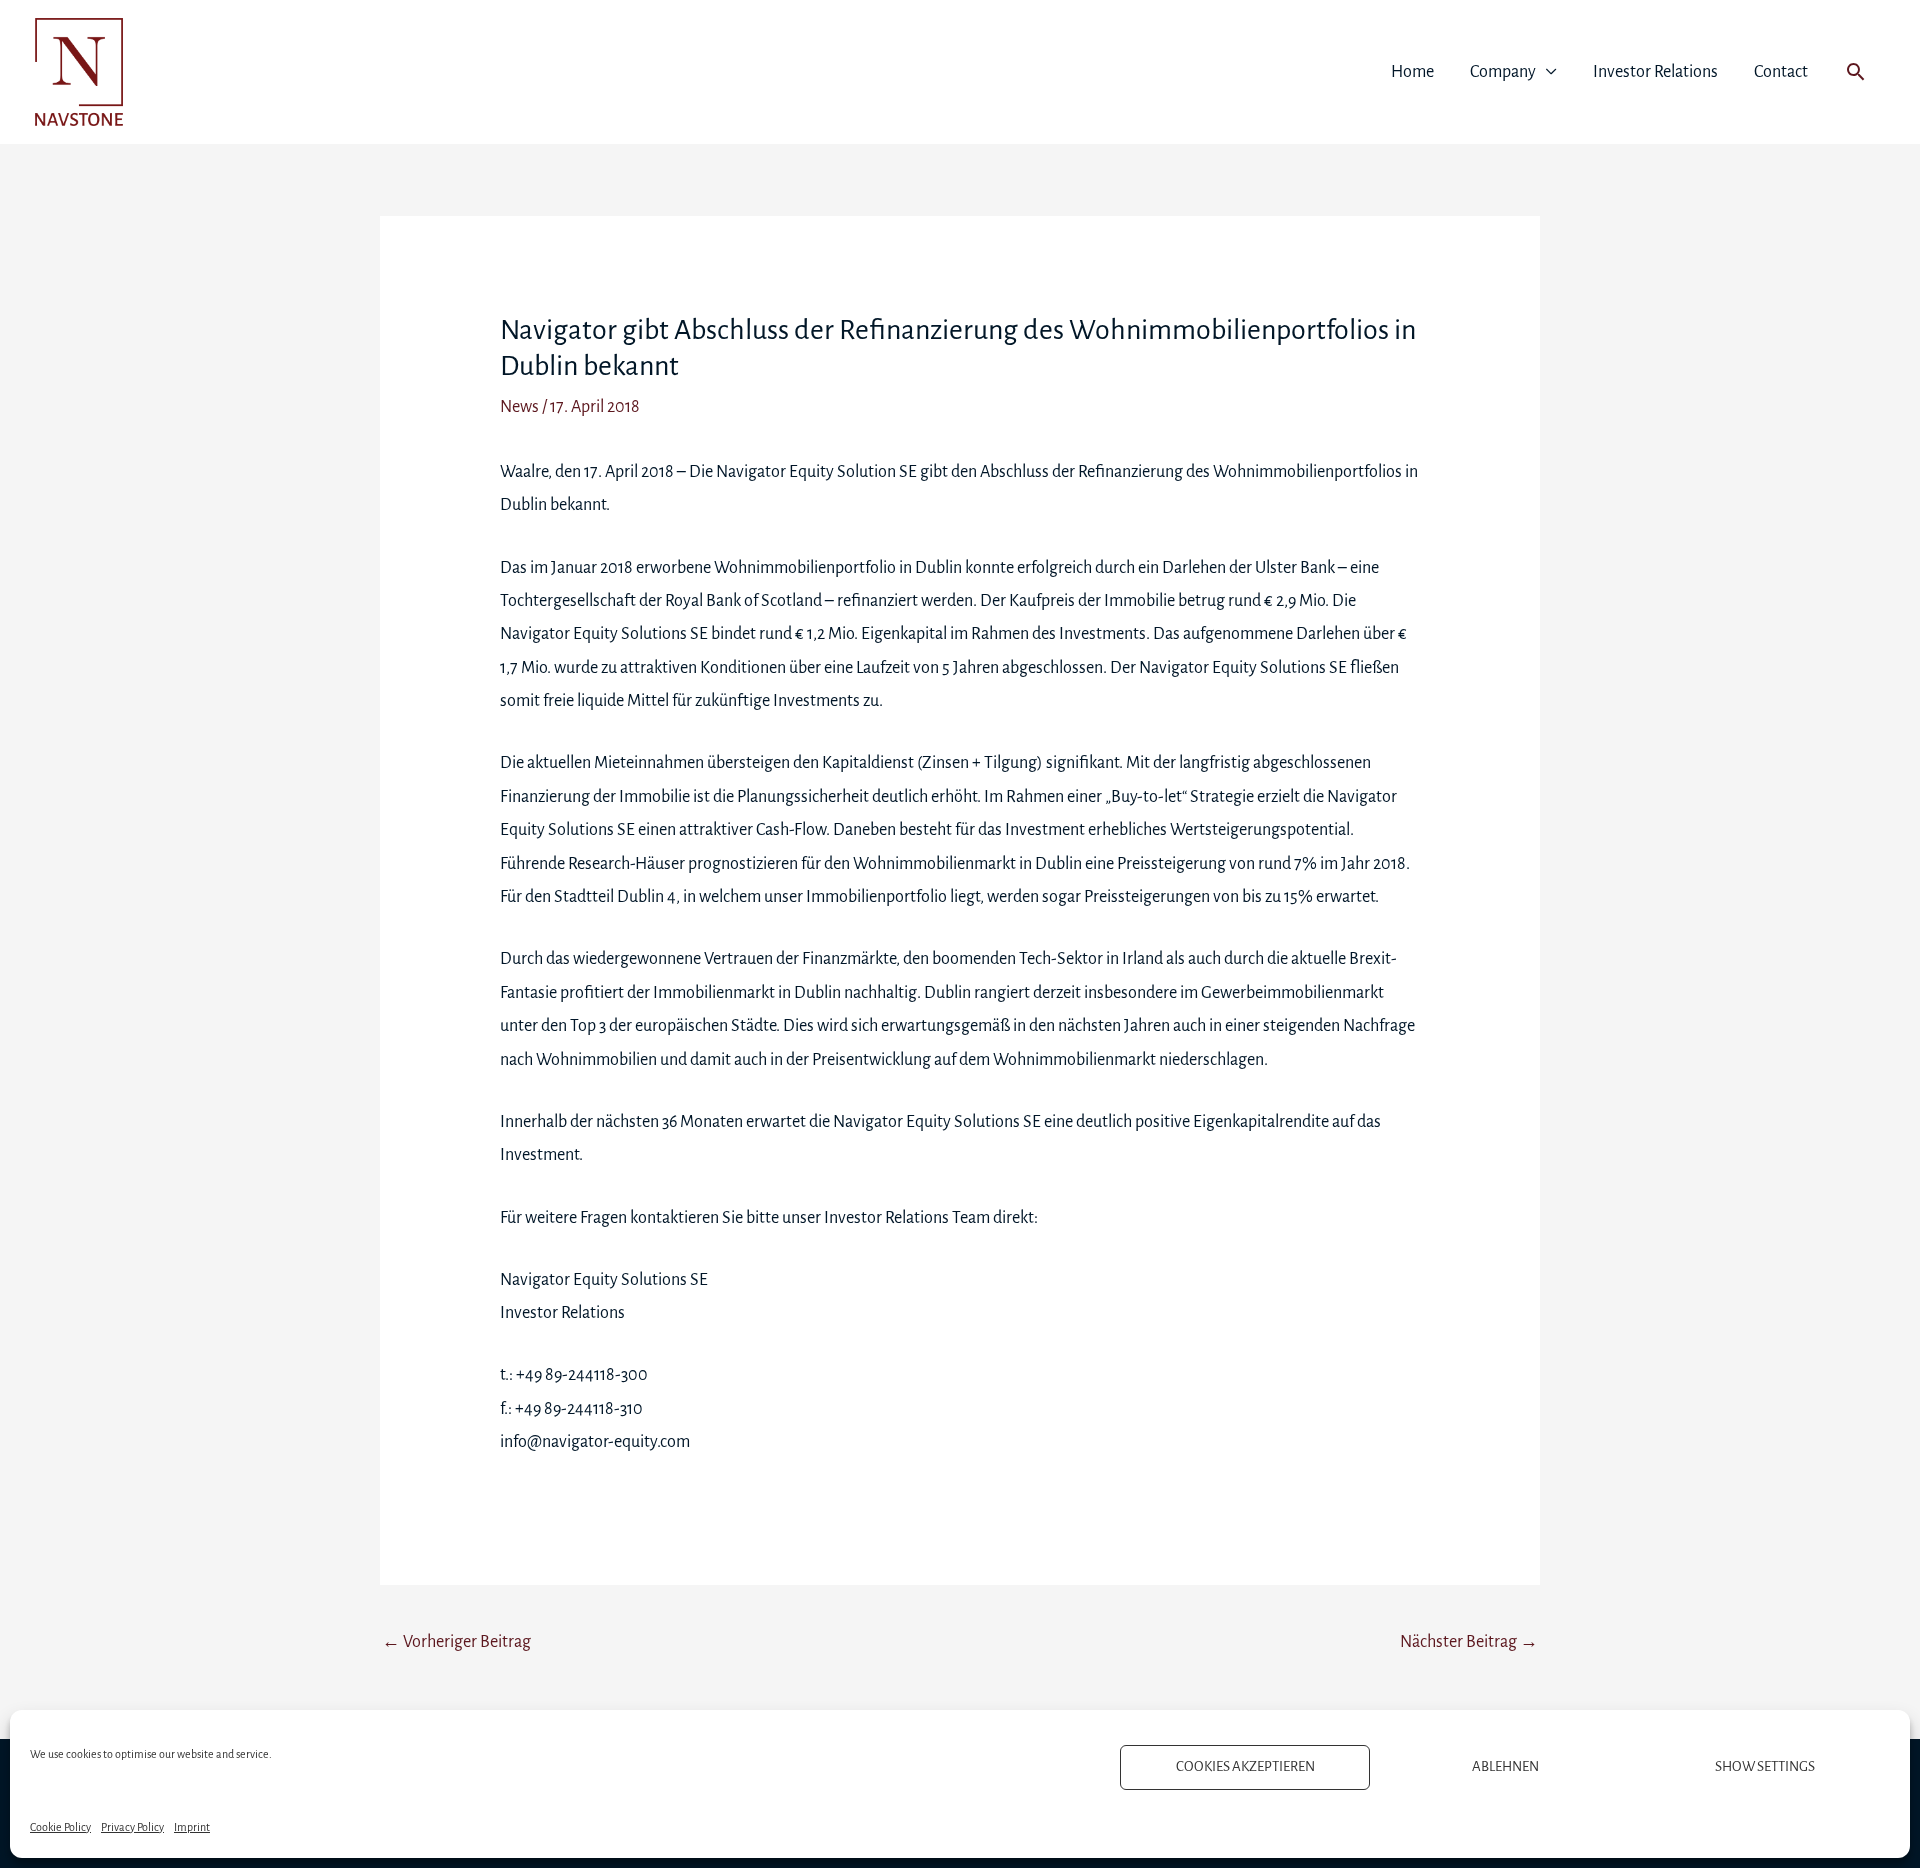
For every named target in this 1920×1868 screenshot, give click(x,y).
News (519, 407)
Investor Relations (1655, 72)
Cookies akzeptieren (1245, 1766)
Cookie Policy (60, 1827)
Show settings (1765, 1766)
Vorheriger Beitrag (456, 1642)
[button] (1855, 71)
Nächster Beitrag (1469, 1642)
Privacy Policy (132, 1827)
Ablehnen (1505, 1766)
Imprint (192, 1827)
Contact (1781, 72)
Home (1412, 72)
